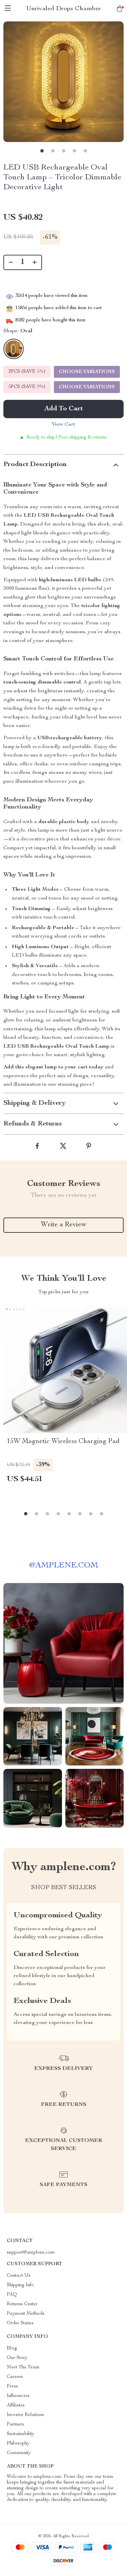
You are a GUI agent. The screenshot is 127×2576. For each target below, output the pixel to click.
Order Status (20, 2323)
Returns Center (22, 2304)
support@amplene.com (31, 2253)
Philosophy (18, 2444)
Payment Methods (26, 2314)
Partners (15, 2424)
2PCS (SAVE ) (27, 372)
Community (19, 2453)
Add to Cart (64, 409)
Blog (12, 2348)
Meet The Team (23, 2367)
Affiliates (16, 2405)
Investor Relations (25, 2415)
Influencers (18, 2396)
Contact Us (19, 2276)
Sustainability (20, 2434)
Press (12, 2386)
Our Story (17, 2358)
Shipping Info (20, 2285)
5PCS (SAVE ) (27, 387)
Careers (15, 2377)
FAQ (12, 2295)
